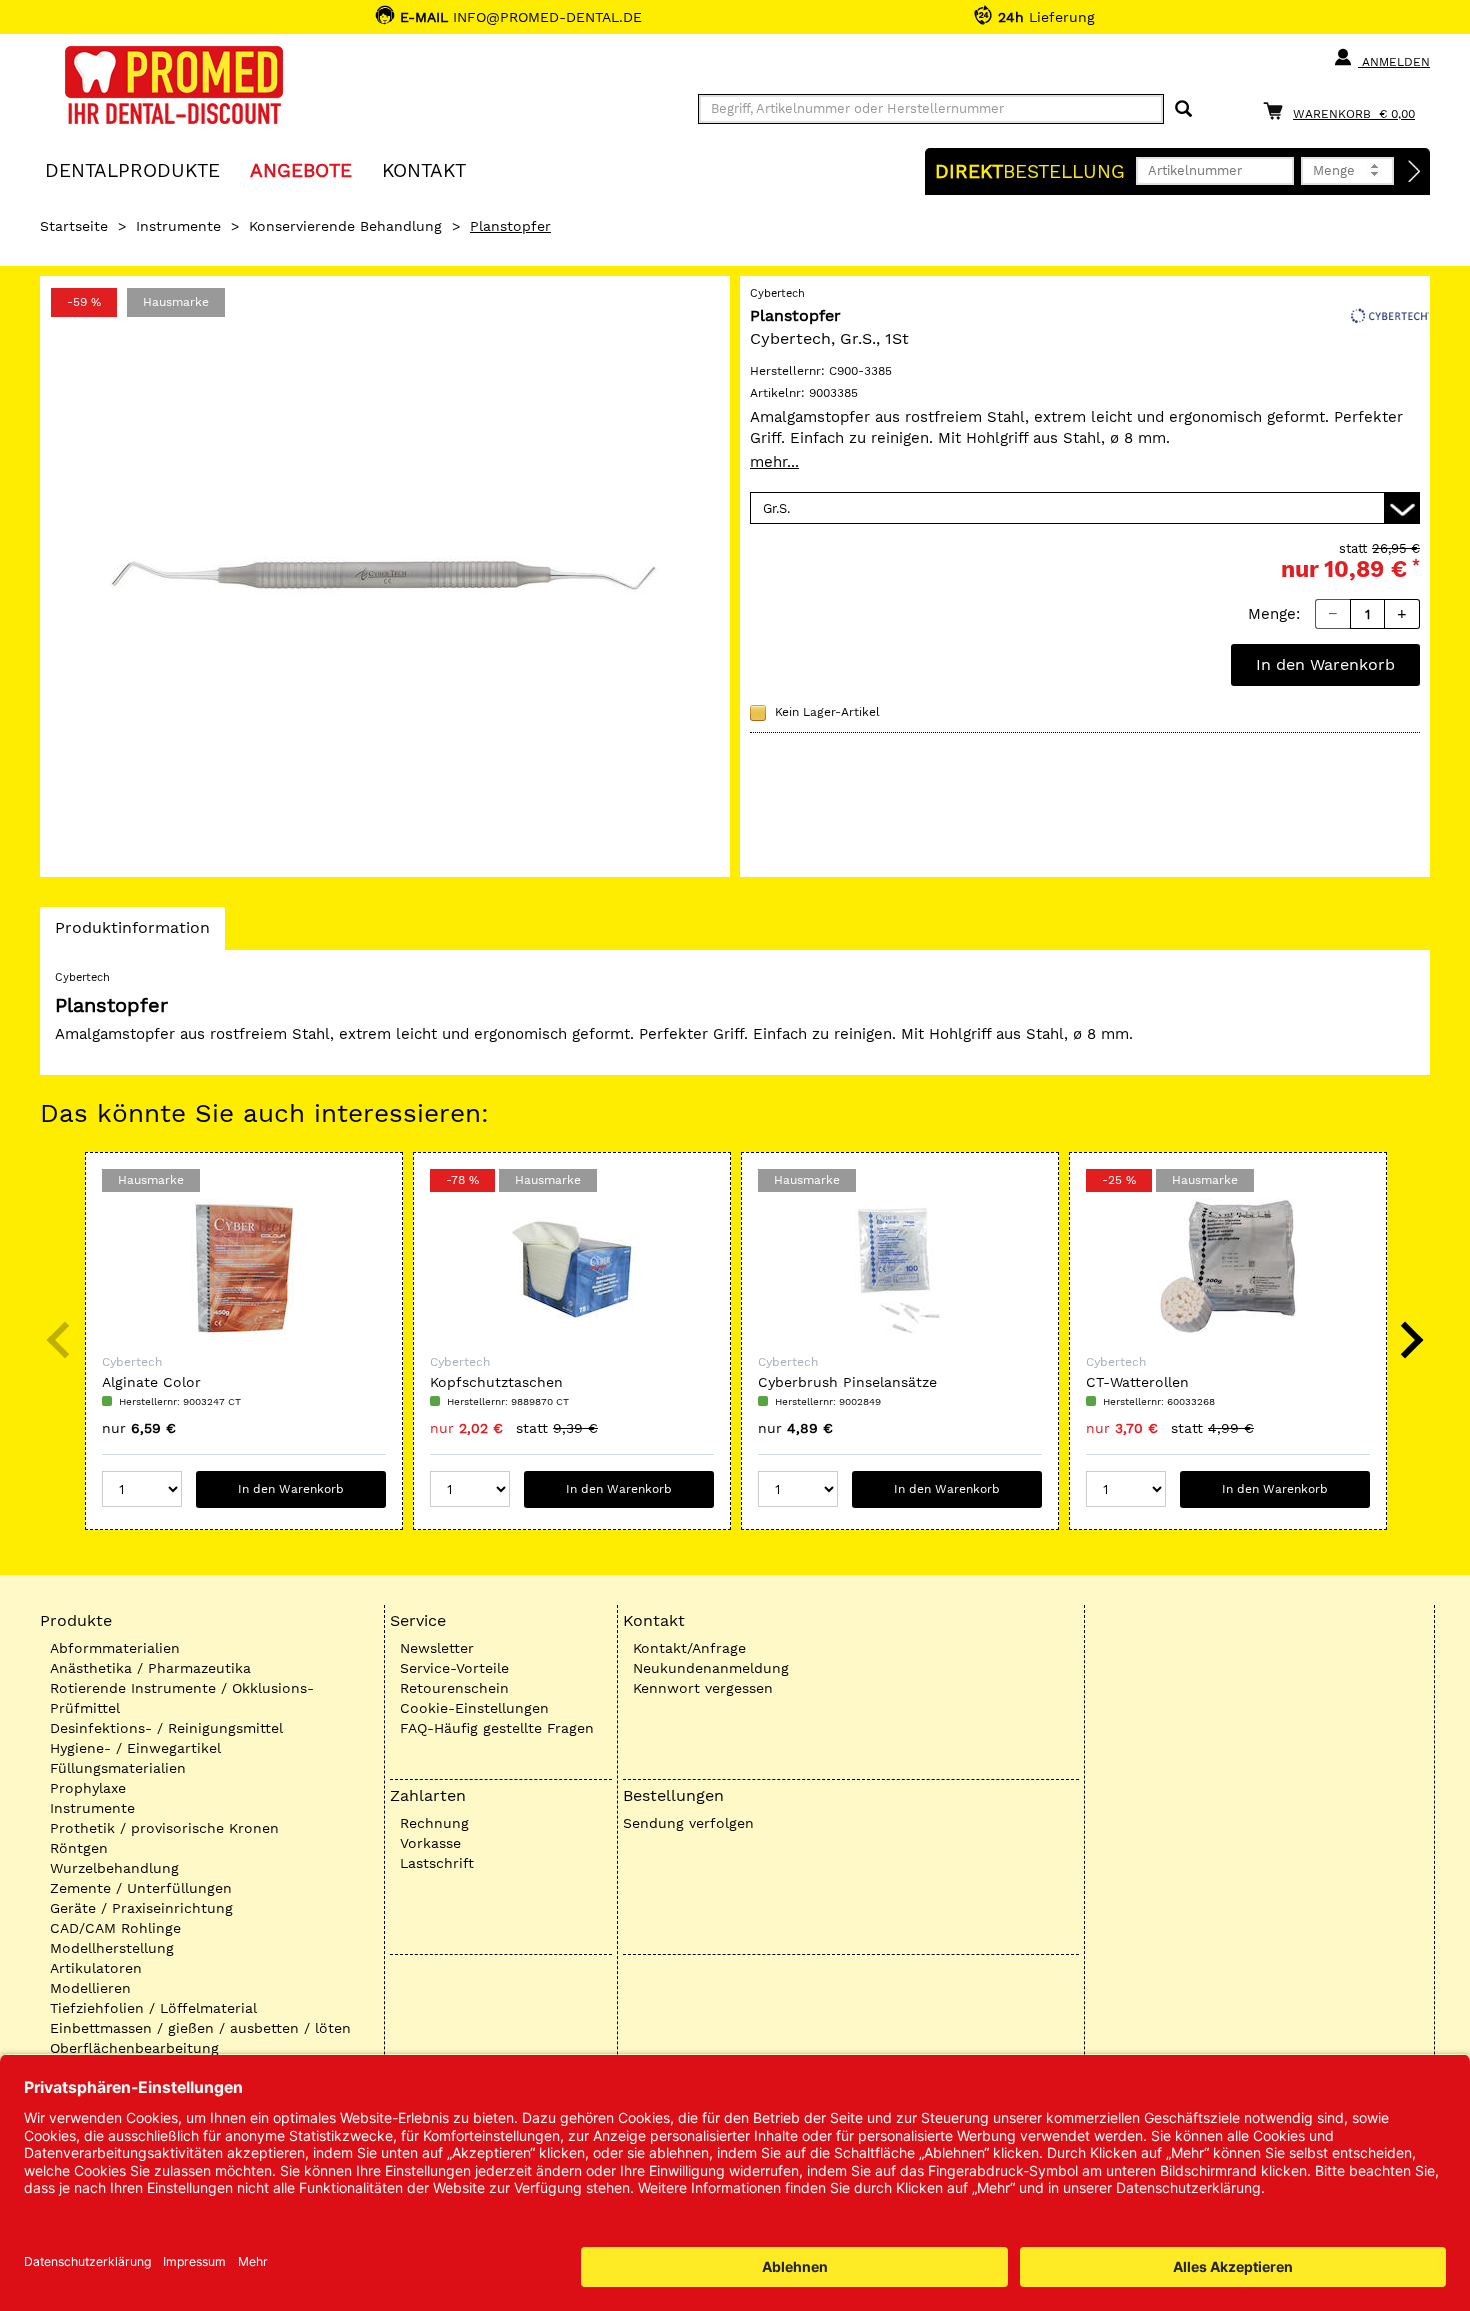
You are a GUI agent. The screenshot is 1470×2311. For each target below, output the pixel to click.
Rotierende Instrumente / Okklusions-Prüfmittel (182, 1698)
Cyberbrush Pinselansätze (847, 1382)
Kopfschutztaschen (496, 1382)
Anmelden (1394, 62)
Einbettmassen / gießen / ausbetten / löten (200, 2028)
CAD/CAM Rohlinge (115, 1928)
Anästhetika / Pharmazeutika (150, 1668)
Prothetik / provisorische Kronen (164, 1828)
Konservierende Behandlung (345, 226)
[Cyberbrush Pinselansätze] (900, 1268)
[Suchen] (1183, 109)
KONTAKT (424, 169)
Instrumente (178, 226)
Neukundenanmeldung (711, 1668)
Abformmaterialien (115, 1648)
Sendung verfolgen (688, 1823)
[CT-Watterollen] (1228, 1268)
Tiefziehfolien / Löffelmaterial (153, 2008)
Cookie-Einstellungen (474, 1708)
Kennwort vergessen (703, 1688)
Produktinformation (132, 933)
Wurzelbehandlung (114, 1868)
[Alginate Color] (244, 1268)
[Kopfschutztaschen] (572, 1268)
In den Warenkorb (1325, 664)
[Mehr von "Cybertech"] (1390, 314)
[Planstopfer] (385, 576)
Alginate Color (151, 1382)
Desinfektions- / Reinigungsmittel (166, 1728)
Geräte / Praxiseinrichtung (141, 1908)
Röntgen (79, 1848)
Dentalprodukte (132, 169)
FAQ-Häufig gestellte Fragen (497, 1728)
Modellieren (90, 1988)
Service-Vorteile (454, 1668)
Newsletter (437, 1648)
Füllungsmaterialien (118, 1768)
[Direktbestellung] (1415, 172)
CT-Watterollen (1137, 1382)
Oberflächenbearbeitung (134, 2048)
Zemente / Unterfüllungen (141, 1888)
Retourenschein (454, 1688)
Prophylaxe (88, 1788)
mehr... (774, 462)
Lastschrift (437, 1863)
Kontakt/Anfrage (689, 1648)
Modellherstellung (112, 1948)
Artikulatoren (96, 1968)
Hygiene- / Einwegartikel (135, 1748)
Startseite (74, 226)
